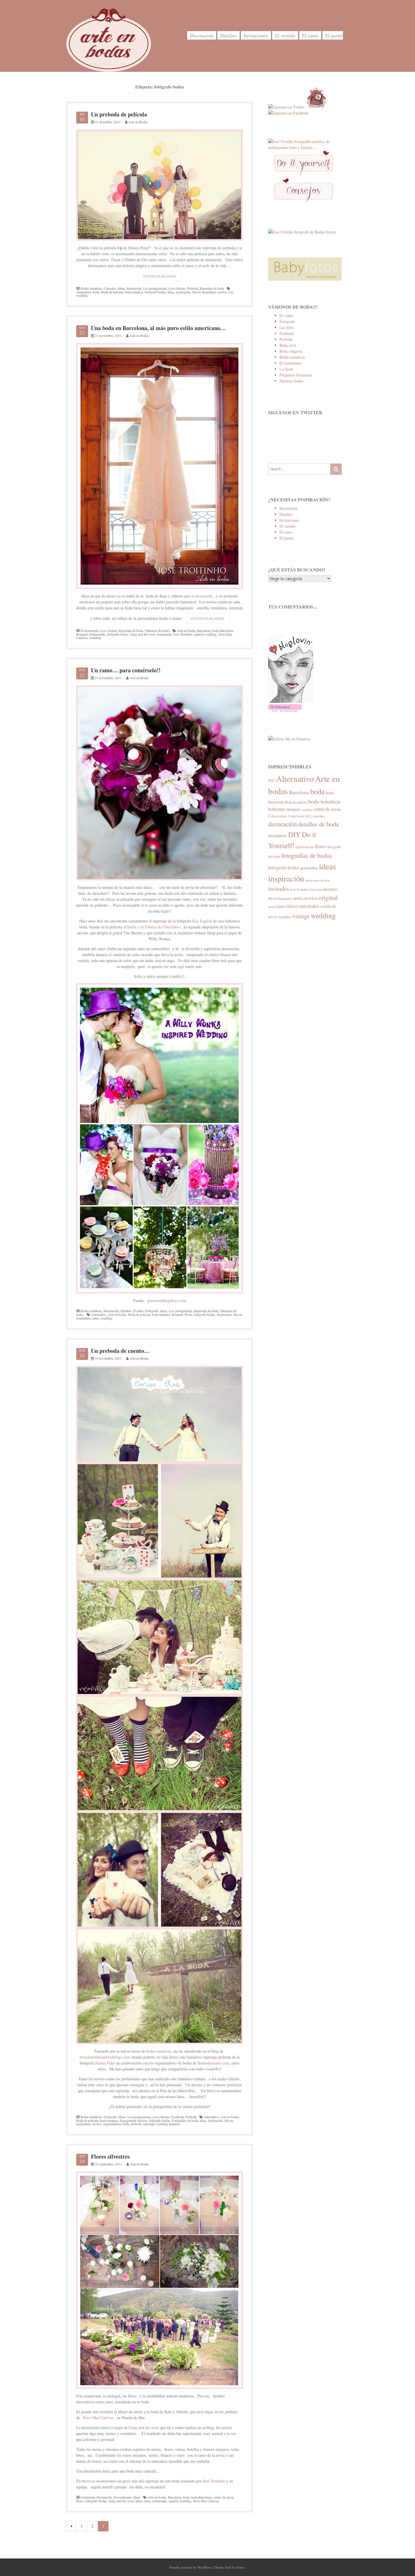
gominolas (309, 868)
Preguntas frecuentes (296, 375)
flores (188, 1314)
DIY (294, 834)
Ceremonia (88, 2497)
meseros (330, 889)
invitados (279, 889)
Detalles (229, 35)
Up (231, 292)
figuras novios (305, 847)
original (328, 897)
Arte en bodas (186, 631)
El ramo (310, 35)
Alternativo (84, 292)
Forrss (241, 2567)
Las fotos (287, 327)
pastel (272, 907)
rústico (293, 906)
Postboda (178, 2117)
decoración (283, 824)
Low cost (316, 890)
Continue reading (162, 277)
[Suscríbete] (316, 107)
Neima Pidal (105, 2063)
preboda (136, 2124)
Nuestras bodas (291, 381)
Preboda (193, 288)
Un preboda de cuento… (120, 1351)
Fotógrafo (152, 1311)
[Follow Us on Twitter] (341, 20)
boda (96, 292)
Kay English (202, 921)
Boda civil (288, 345)
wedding (82, 295)
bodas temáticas (158, 2051)
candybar (307, 810)
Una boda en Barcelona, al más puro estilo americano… (158, 328)
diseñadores (278, 836)
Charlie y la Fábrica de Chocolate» (153, 927)
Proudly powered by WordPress (191, 2567)
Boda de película (112, 292)
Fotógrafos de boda (185, 2120)
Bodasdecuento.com (213, 2063)
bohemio (277, 809)
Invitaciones (256, 35)
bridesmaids (97, 634)
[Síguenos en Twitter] (286, 107)
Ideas (121, 288)
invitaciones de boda (317, 880)
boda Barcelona (223, 631)
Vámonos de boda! (157, 631)
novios (222, 292)
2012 (272, 780)
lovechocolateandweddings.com (105, 2057)
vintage (301, 916)
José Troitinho (183, 634)
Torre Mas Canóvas (98, 2418)
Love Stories (177, 288)
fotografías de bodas (307, 855)
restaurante (160, 2501)
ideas (171, 292)
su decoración (202, 596)
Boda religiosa (291, 351)
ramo (96, 1318)
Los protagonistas (155, 288)
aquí (181, 966)
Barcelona (204, 631)
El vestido (285, 35)
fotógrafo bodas (155, 292)
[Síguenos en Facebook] (288, 113)
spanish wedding (205, 634)
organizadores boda (116, 2124)
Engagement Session (134, 2120)
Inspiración (134, 288)
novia (298, 898)
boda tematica (134, 292)
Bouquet (82, 634)
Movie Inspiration (204, 292)
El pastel (334, 35)
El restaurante (89, 631)
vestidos (285, 917)
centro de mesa (223, 2497)
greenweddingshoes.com (167, 1300)
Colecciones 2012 (300, 816)
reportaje (149, 2124)
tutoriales (310, 906)
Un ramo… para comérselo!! (126, 670)
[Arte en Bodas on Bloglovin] (291, 701)
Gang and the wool (143, 634)
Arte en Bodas (138, 122)
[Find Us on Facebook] (333, 20)
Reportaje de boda (212, 288)
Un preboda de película (119, 114)
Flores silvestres (110, 2156)
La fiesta (286, 369)
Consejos (110, 288)
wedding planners (168, 2124)
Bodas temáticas (91, 288)
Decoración (202, 35)
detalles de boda (318, 824)
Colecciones (278, 816)
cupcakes (319, 816)
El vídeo (286, 316)
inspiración (183, 292)
